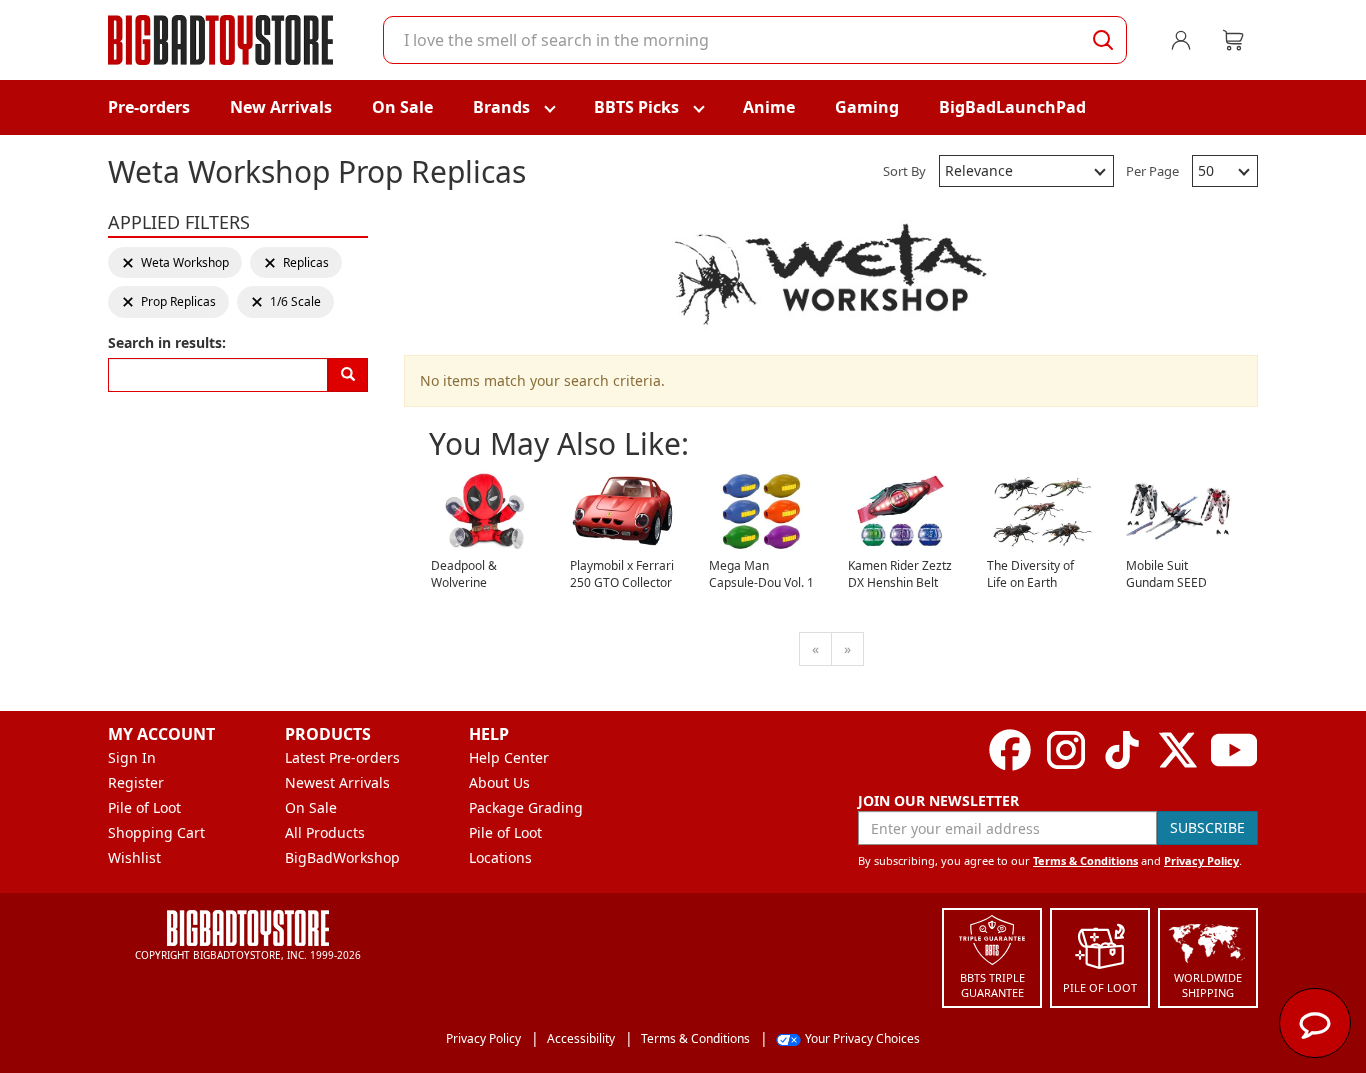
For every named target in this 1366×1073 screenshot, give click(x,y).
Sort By (904, 171)
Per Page (1152, 171)
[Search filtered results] (348, 375)
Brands (501, 107)
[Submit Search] (1103, 40)
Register (136, 782)
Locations (500, 857)
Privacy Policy (1201, 860)
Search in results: (167, 342)
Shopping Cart (156, 832)
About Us (499, 782)
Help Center (509, 757)
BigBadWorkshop (342, 857)
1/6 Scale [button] (285, 301)
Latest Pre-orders (342, 757)
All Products (325, 832)
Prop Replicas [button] (168, 301)
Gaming (867, 107)
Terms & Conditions (1085, 860)
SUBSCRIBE (1207, 827)
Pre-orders (149, 107)
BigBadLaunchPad (1012, 107)
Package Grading (526, 807)
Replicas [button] (296, 262)
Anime (769, 107)
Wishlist (134, 857)
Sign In (132, 757)
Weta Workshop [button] (175, 262)
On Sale (402, 107)
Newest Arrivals (337, 782)
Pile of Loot (144, 807)
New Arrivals (281, 107)
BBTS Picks (636, 107)
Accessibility (581, 1038)
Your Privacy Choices (862, 1038)
